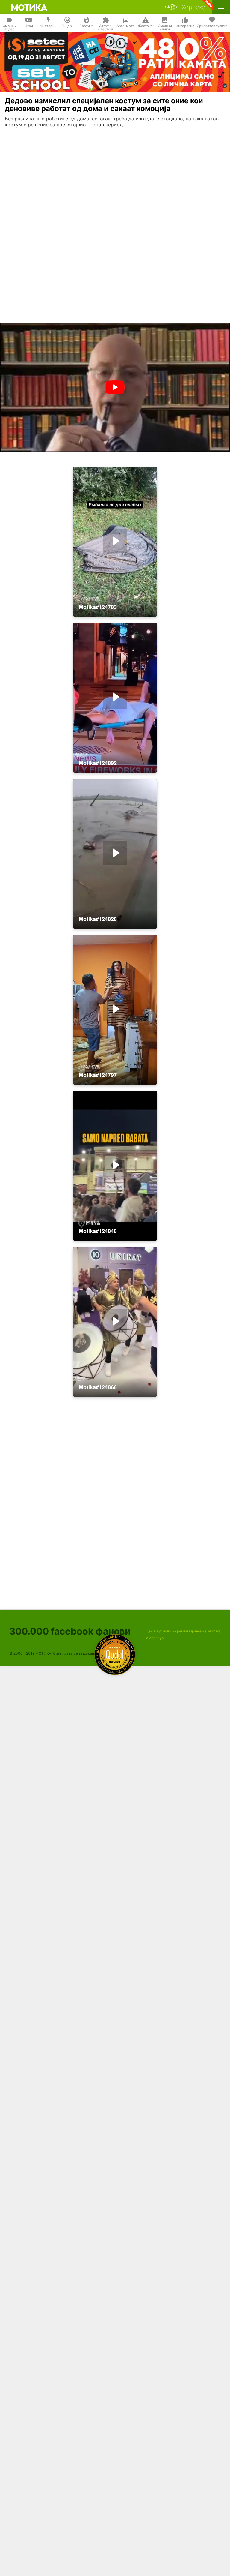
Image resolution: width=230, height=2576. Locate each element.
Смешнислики (165, 28)
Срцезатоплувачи (212, 26)
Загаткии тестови (106, 28)
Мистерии (48, 26)
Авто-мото (126, 26)
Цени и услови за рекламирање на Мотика (183, 1631)
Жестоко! (146, 26)
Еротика (87, 26)
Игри (29, 26)
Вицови (68, 26)
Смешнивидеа (10, 28)
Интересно (185, 26)
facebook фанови (70, 1631)
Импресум (155, 1638)
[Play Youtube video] (115, 387)
